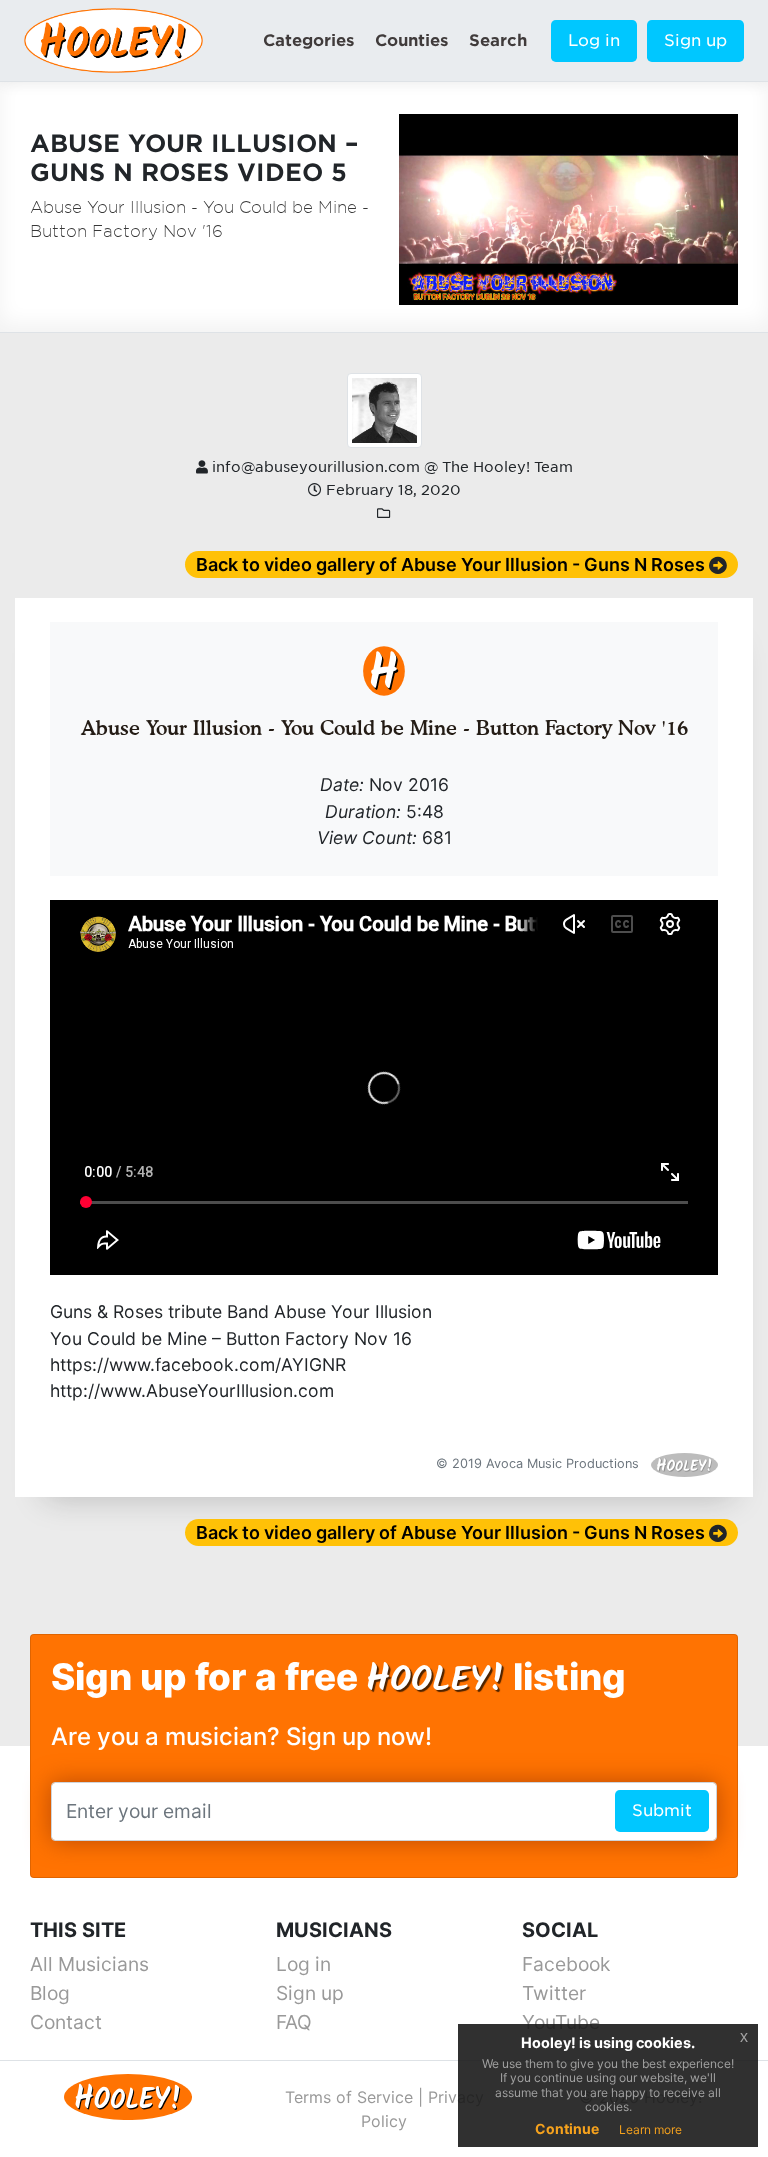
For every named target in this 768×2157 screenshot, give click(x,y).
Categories (308, 40)
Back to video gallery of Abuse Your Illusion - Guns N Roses (450, 564)
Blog (50, 1993)
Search (498, 40)
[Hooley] (128, 2096)
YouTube (561, 2022)
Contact (66, 2022)
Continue (567, 2128)
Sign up (695, 40)
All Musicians (89, 1964)
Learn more (650, 2129)
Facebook (566, 1964)
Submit (662, 1810)
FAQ (294, 2022)
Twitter (554, 1993)
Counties (411, 40)
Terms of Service (349, 2097)
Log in (594, 40)
